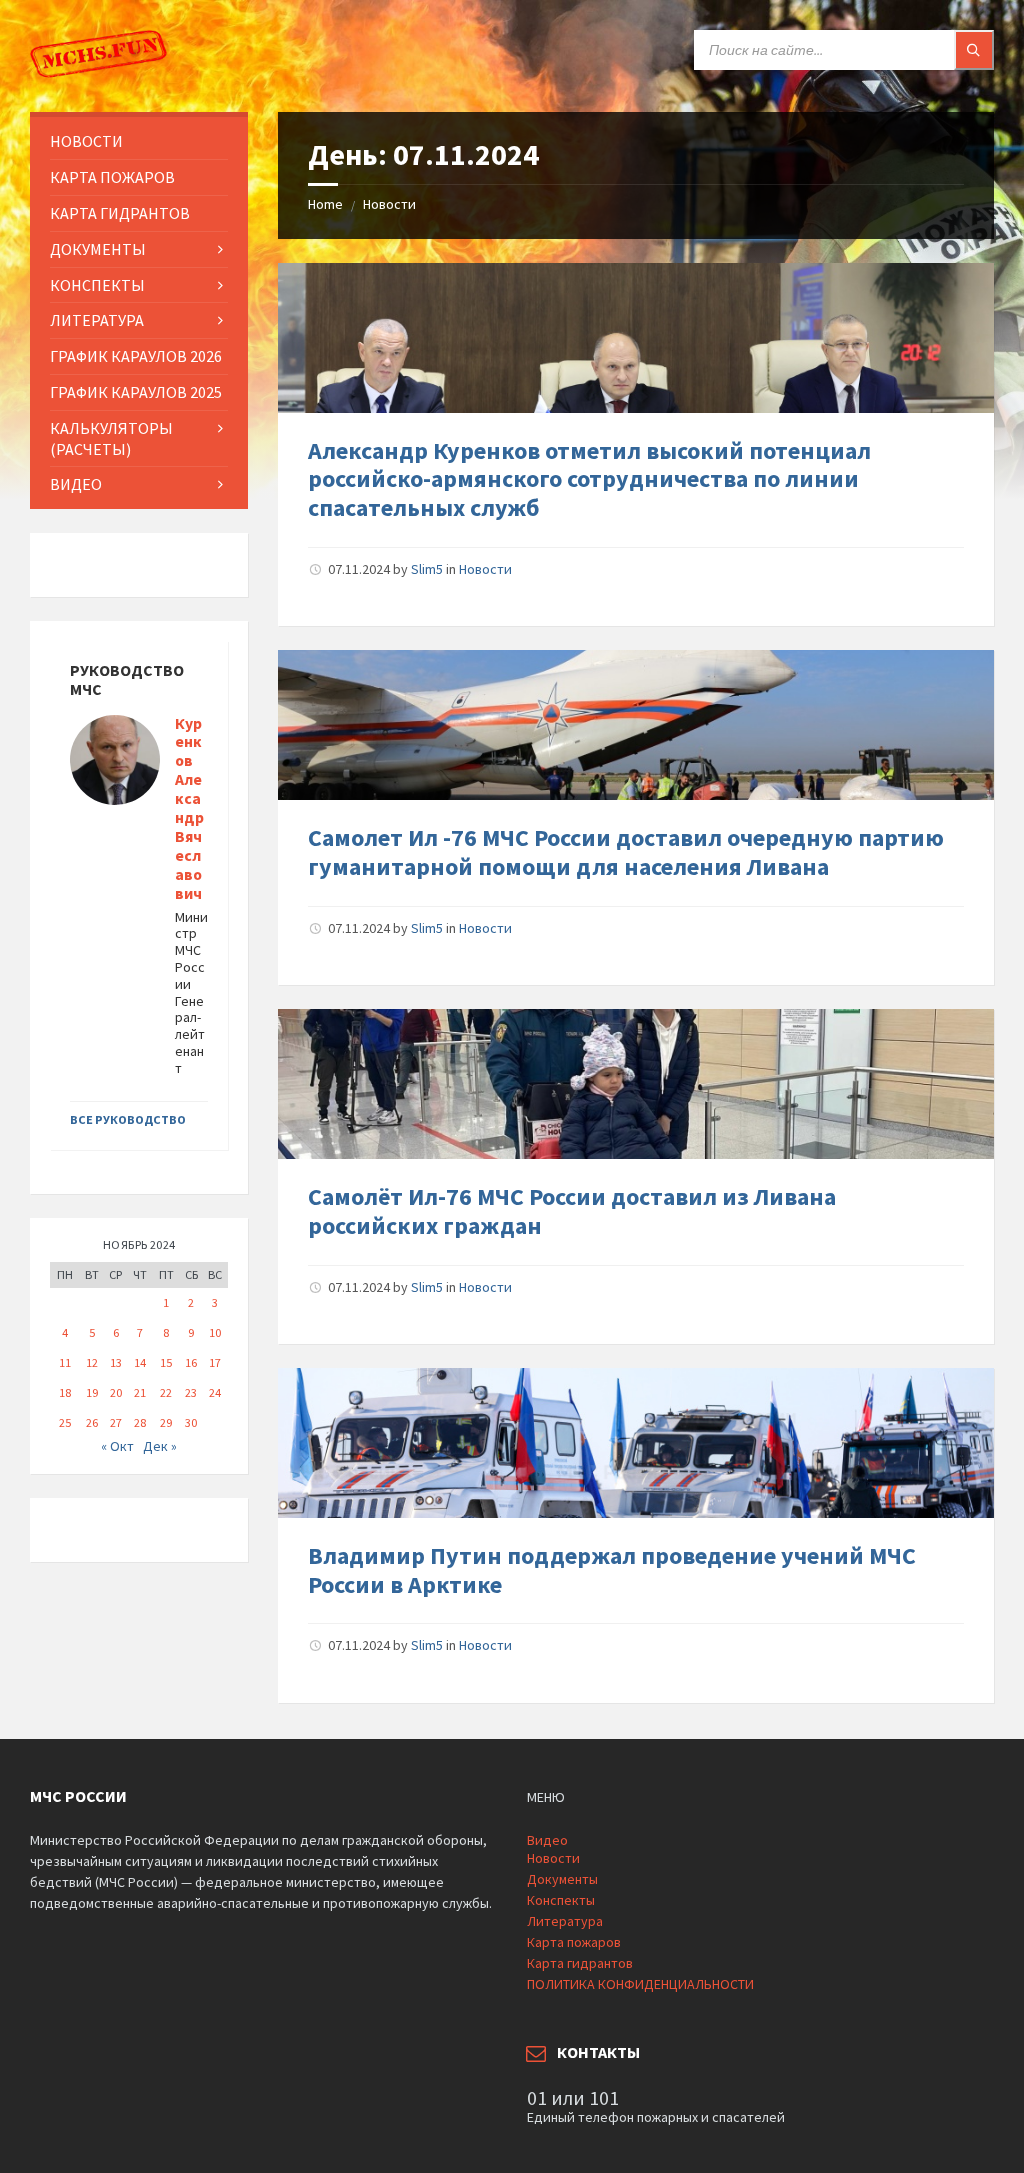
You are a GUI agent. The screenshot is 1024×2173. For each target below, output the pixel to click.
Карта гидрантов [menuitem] (120, 213)
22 (166, 1392)
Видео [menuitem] (76, 484)
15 (166, 1362)
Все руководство (128, 1119)
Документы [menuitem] (98, 249)
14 (140, 1362)
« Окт (117, 1446)
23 (191, 1392)
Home (325, 204)
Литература (565, 1921)
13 (116, 1362)
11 (65, 1362)
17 (215, 1362)
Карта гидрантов (580, 1963)
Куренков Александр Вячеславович (189, 808)
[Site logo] (100, 73)
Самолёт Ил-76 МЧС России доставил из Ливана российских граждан (572, 1211)
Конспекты (561, 1900)
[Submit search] (974, 50)
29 (166, 1422)
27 (116, 1422)
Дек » (160, 1446)
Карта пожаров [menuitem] (112, 177)
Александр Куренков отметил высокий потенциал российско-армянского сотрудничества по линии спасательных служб (589, 479)
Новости (389, 204)
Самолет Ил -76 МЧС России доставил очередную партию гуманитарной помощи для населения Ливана (626, 852)
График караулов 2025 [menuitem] (136, 392)
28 (140, 1422)
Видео (547, 1840)
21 (140, 1392)
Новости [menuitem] (86, 141)
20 (116, 1392)
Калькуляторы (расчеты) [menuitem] (111, 438)
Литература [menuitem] (97, 320)
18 (65, 1392)
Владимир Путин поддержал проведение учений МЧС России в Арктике (612, 1570)
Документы (562, 1879)
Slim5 (427, 569)
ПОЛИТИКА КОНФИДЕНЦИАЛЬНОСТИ (640, 1984)
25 (65, 1422)
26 (92, 1422)
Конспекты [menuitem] (97, 285)
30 (191, 1422)
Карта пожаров (574, 1942)
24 (215, 1392)
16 (191, 1362)
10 (215, 1332)
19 (92, 1392)
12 (92, 1362)
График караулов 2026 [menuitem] (136, 356)
